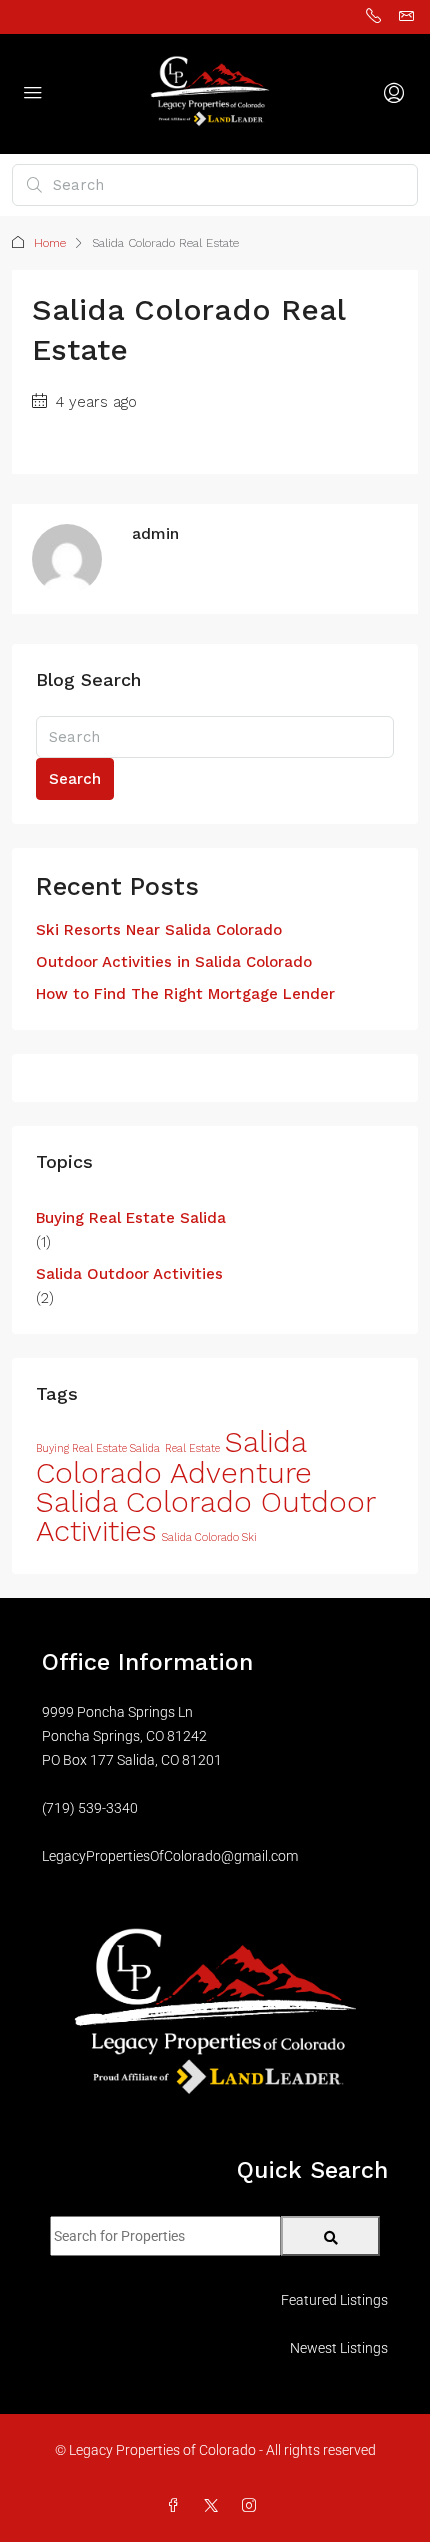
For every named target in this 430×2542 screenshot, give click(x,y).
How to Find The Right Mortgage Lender (185, 994)
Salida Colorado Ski (209, 1537)
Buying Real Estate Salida (131, 1218)
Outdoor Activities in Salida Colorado (174, 962)
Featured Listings (334, 2300)
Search (75, 779)
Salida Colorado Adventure (174, 1457)
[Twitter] (215, 2506)
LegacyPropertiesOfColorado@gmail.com (170, 1856)
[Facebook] (177, 2506)
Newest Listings (339, 2348)
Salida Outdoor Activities (129, 1274)
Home (50, 243)
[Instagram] (253, 2506)
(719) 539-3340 (90, 1808)
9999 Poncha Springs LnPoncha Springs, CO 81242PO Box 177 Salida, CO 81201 (132, 1736)
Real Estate (192, 1448)
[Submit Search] (330, 2236)
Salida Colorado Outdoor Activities (205, 1516)
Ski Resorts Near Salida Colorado (159, 930)
